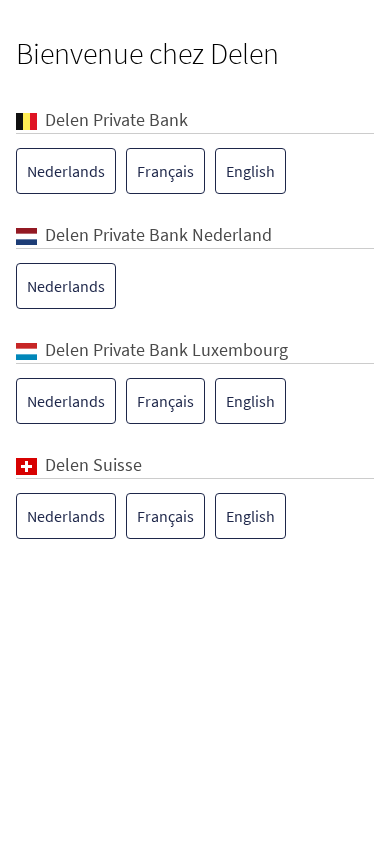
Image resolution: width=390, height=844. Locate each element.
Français (165, 171)
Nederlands (66, 171)
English (250, 171)
